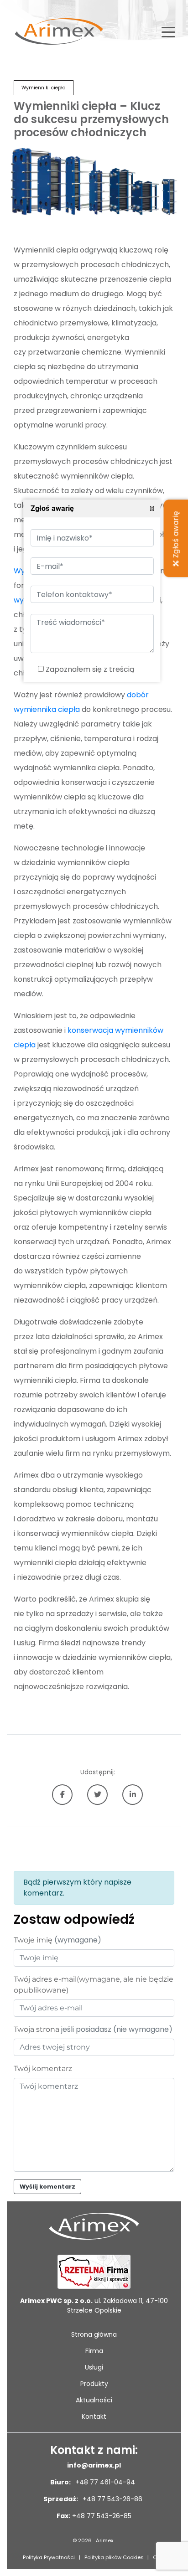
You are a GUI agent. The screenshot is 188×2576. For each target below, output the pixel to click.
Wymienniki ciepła (44, 88)
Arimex (104, 2540)
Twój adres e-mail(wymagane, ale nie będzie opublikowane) (94, 1985)
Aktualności (94, 2400)
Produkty (94, 2384)
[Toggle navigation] (168, 31)
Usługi (94, 2367)
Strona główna (94, 2334)
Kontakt (94, 2416)
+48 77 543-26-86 (112, 2499)
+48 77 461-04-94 (104, 2482)
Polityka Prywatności (49, 2557)
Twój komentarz (43, 2069)
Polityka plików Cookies (114, 2557)
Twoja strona (93, 2029)
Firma (94, 2351)
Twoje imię (57, 1940)
